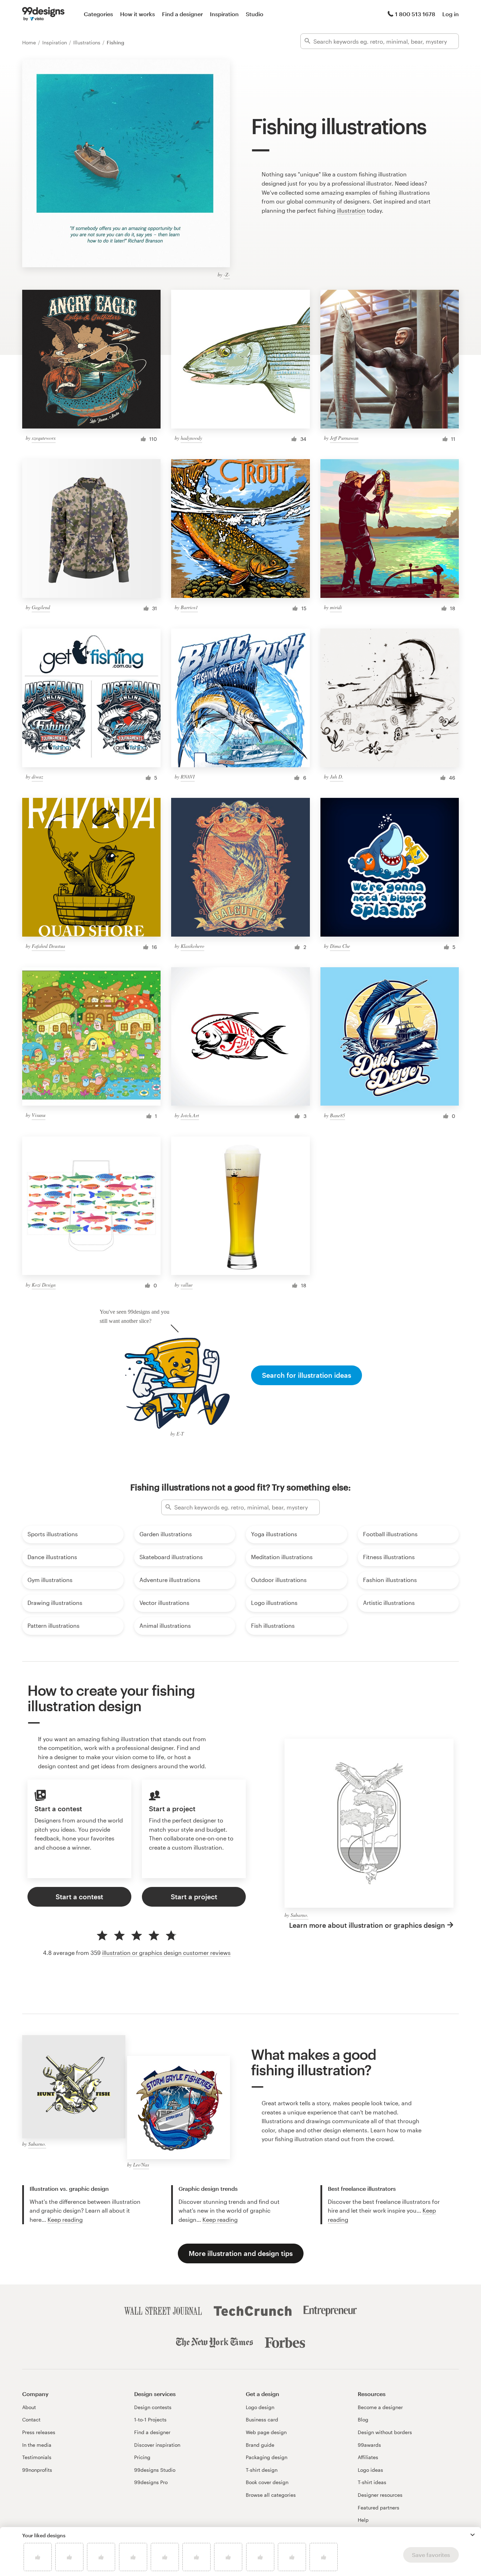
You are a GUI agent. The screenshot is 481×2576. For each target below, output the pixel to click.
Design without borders (385, 2432)
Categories (98, 14)
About (29, 2407)
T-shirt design (262, 2470)
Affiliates (368, 2457)
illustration (351, 210)
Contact (31, 2419)
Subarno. (299, 1915)
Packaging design (267, 2457)
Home (30, 42)
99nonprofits (37, 2470)
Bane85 (338, 1115)
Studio (255, 14)
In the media (37, 2445)
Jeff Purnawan (344, 438)
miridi (336, 607)
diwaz (37, 777)
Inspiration (224, 14)
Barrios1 (189, 607)
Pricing (142, 2457)
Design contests (153, 2407)
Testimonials (37, 2457)
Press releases (39, 2432)
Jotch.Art (190, 1115)
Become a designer (380, 2407)
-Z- (227, 274)
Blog (363, 2419)
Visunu (39, 1115)
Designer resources (380, 2495)
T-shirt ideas (372, 2482)
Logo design (260, 2407)
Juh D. (337, 777)
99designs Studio (155, 2470)
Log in (451, 14)
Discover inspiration (157, 2445)
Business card (262, 2419)
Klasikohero (192, 946)
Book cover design (267, 2482)
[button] (473, 2535)
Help (363, 2520)
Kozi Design (44, 1285)
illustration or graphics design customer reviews (166, 1953)
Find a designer (182, 14)
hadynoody (191, 438)
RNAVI (188, 777)
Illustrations (88, 42)
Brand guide (260, 2445)
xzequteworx (44, 438)
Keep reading (65, 2219)
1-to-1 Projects (150, 2419)
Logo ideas (370, 2470)
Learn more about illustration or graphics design (367, 1925)
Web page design (266, 2432)
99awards (369, 2445)
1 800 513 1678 (415, 14)
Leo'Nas (141, 2165)
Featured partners (379, 2508)
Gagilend (41, 607)
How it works (138, 14)
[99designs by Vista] (43, 14)
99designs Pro (151, 2482)
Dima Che (340, 946)
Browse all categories (271, 2495)
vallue (187, 1285)
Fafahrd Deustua (48, 946)
